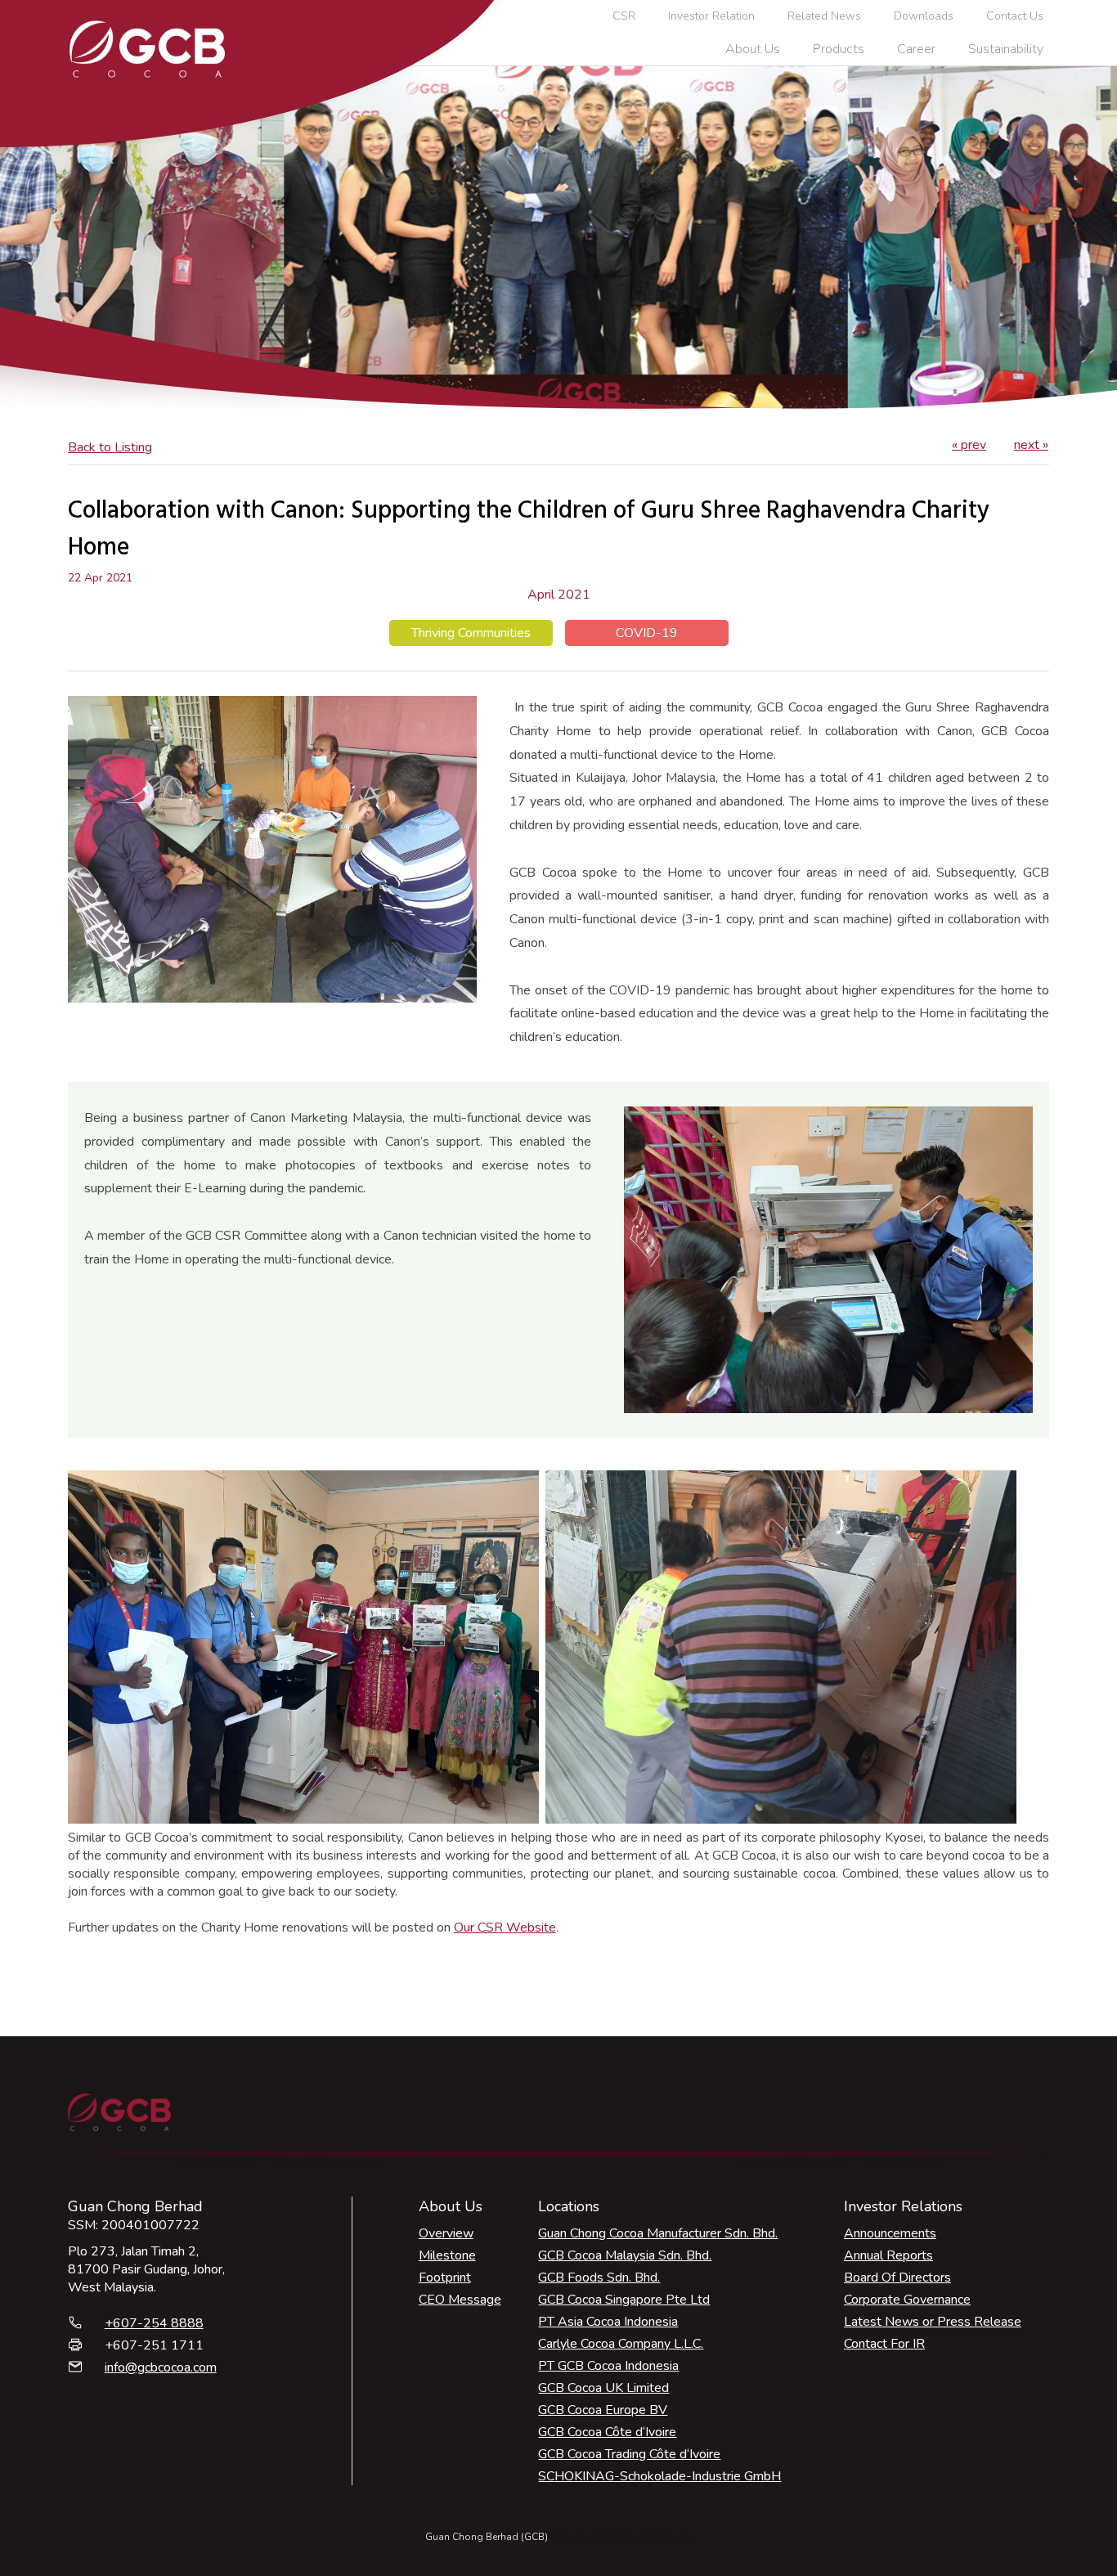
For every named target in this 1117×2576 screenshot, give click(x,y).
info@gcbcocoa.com (161, 2367)
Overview (446, 2233)
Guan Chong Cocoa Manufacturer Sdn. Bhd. (658, 2233)
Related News (824, 16)
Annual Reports (888, 2255)
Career (916, 49)
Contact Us (1015, 16)
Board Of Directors (897, 2278)
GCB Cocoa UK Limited (603, 2388)
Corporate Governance (907, 2300)
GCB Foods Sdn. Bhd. (599, 2278)
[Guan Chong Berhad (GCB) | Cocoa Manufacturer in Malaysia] (147, 49)
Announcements (890, 2233)
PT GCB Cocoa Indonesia (608, 2366)
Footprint (445, 2278)
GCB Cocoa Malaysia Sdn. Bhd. (625, 2255)
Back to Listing (110, 447)
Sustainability (1006, 49)
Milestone (447, 2255)
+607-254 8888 (154, 2323)
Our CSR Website (505, 1928)
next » (1031, 445)
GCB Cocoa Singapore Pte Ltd (624, 2300)
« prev (969, 445)
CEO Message (460, 2300)
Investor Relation (711, 16)
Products (839, 49)
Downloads (924, 16)
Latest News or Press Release (933, 2322)
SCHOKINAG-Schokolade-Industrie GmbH (659, 2476)
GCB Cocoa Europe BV (603, 2410)
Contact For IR (884, 2344)
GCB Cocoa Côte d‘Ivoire (607, 2432)
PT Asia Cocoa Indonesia (608, 2322)
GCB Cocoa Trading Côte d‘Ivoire (629, 2454)
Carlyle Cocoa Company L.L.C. (621, 2344)
